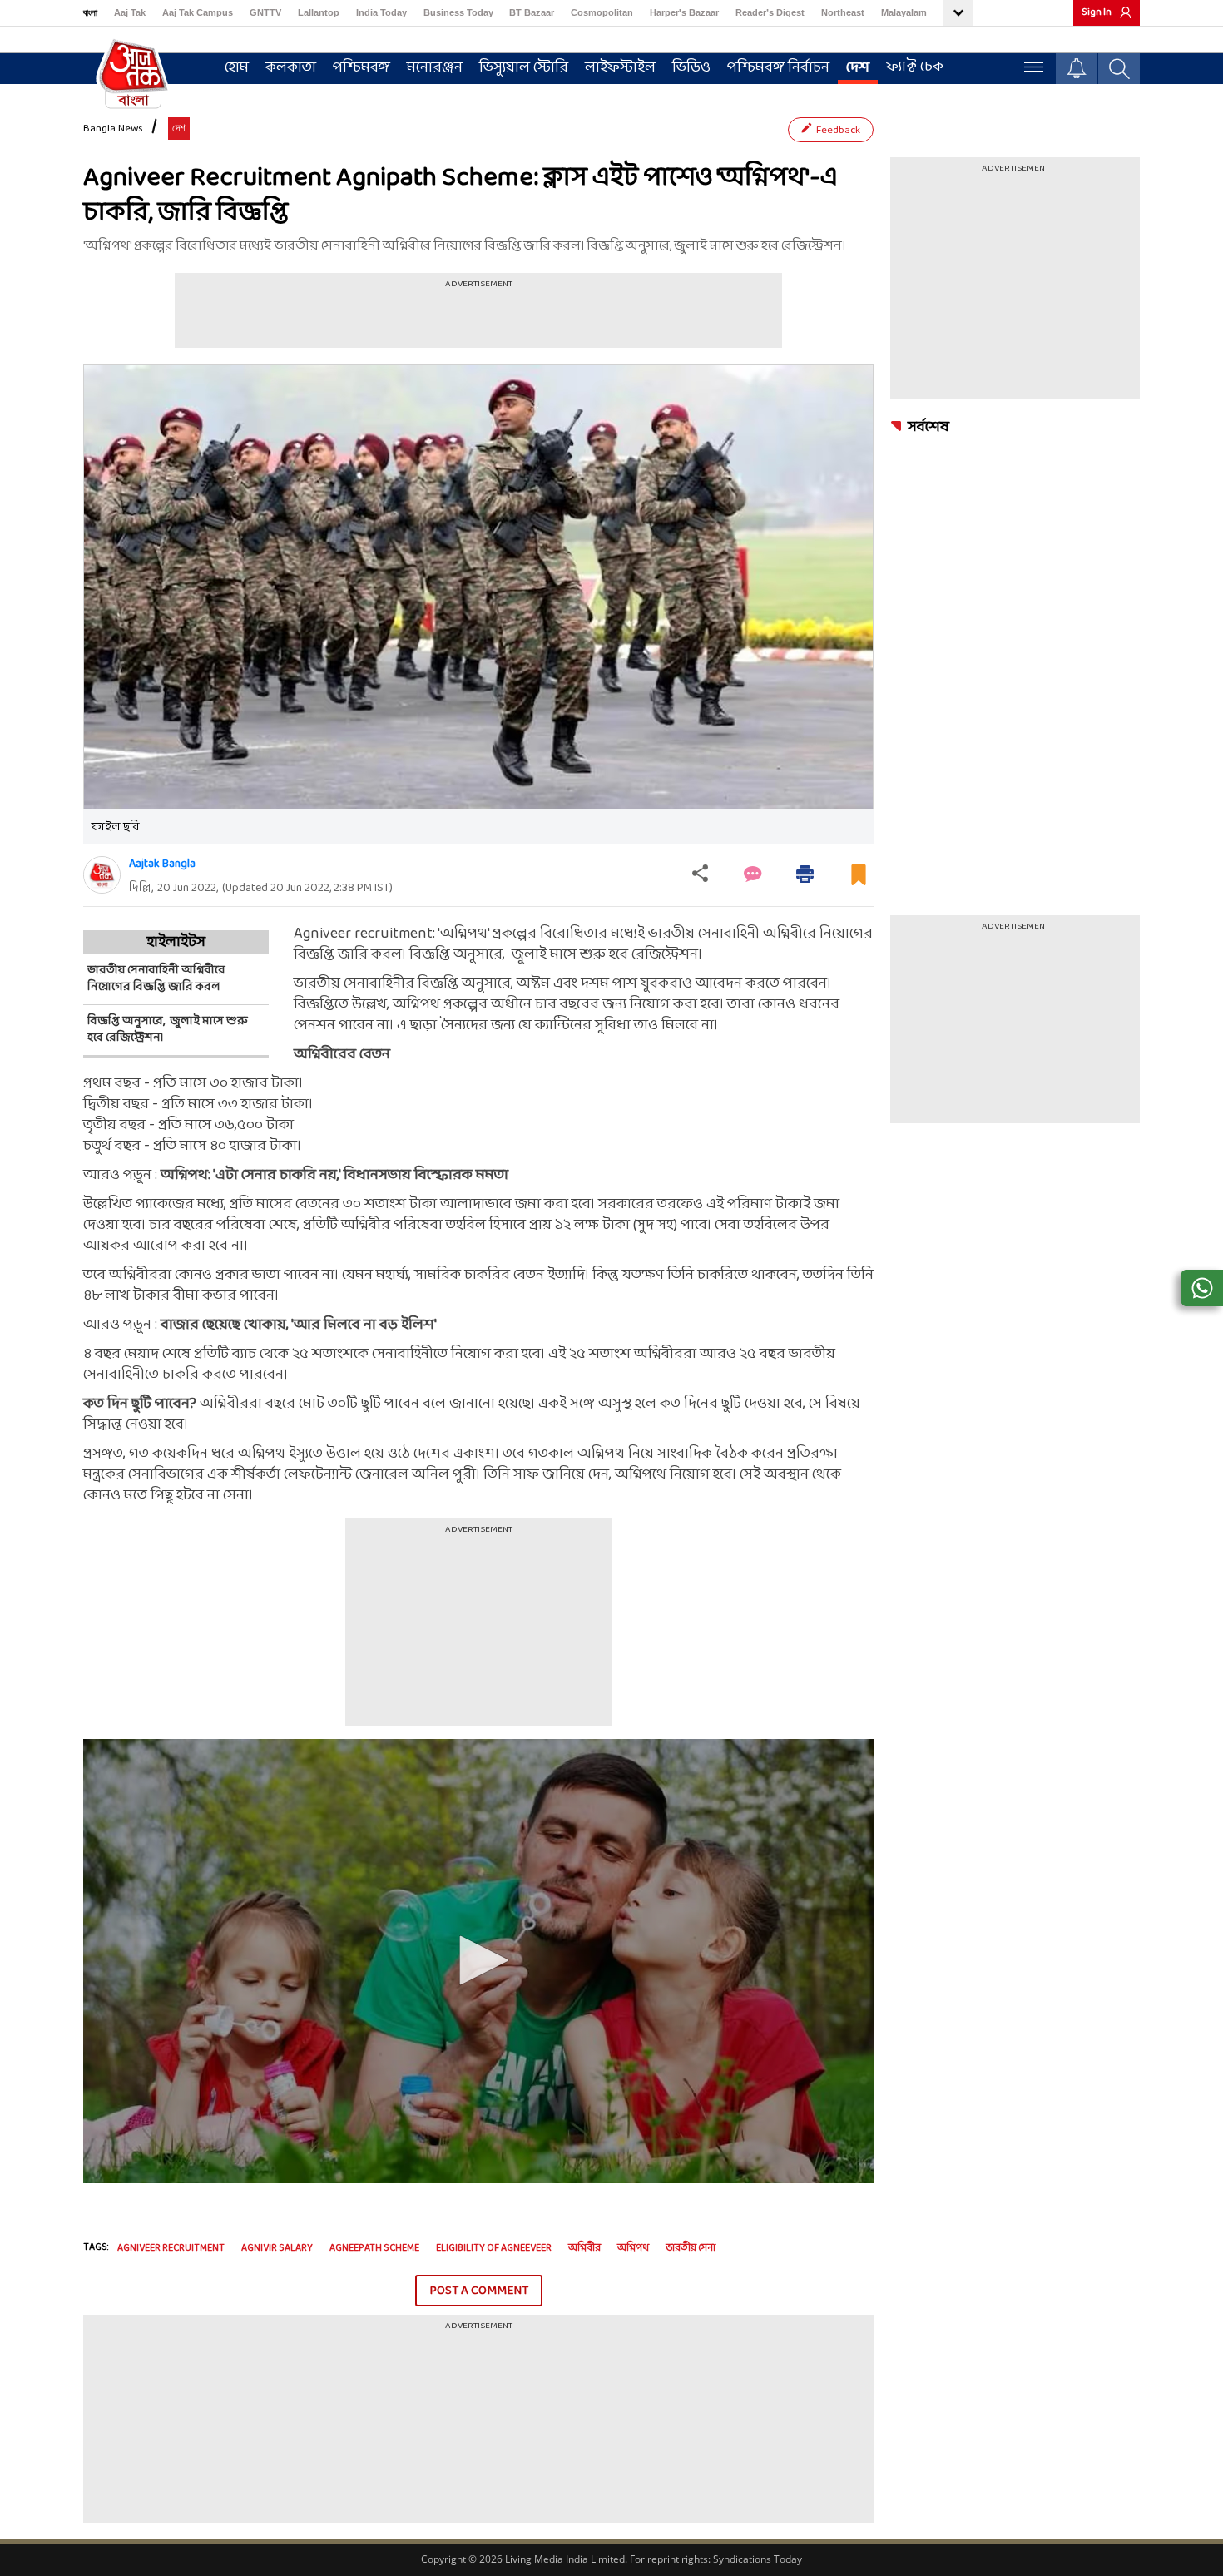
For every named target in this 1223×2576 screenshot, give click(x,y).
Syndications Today (758, 2559)
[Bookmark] (859, 882)
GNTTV (265, 12)
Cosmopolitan (602, 12)
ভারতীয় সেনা (691, 2248)
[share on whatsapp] (1202, 1288)
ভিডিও (691, 68)
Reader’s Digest (770, 12)
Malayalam (904, 12)
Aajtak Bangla (162, 864)
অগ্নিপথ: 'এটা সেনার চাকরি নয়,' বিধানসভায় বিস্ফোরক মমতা (334, 1175)
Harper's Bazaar (684, 12)
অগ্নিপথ (633, 2248)
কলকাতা (291, 68)
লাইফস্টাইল (620, 68)
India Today (381, 12)
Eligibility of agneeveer (494, 2248)
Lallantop (319, 12)
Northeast (843, 12)
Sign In (1097, 12)
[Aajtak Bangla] (102, 875)
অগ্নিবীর (584, 2248)
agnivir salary (277, 2248)
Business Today (458, 12)
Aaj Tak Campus (198, 12)
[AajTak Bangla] (133, 72)
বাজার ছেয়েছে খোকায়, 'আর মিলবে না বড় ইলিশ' (299, 1325)
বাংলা (90, 12)
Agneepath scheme (374, 2248)
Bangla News (113, 129)
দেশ (858, 68)
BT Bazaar (532, 12)
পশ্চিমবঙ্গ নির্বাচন (778, 68)
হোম (237, 68)
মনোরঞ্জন (435, 68)
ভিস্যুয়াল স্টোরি (524, 68)
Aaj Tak (130, 12)
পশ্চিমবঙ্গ (361, 68)
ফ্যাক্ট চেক (915, 67)
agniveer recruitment (171, 2248)
